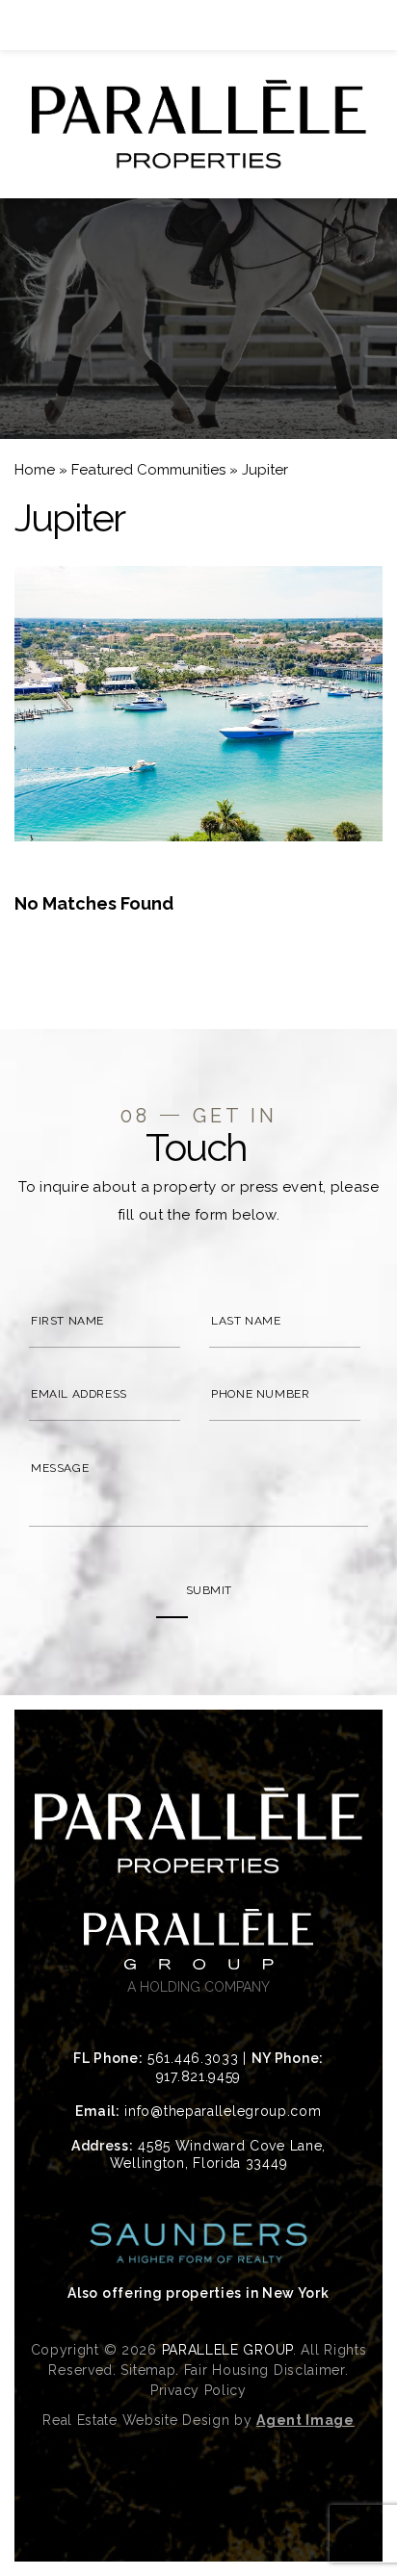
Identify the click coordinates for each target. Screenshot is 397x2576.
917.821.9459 (198, 2076)
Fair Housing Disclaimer (265, 2370)
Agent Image (305, 2420)
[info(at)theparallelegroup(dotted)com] (353, 25)
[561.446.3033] (198, 25)
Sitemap (148, 2370)
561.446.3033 (193, 2058)
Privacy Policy (198, 2390)
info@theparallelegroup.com (223, 2111)
